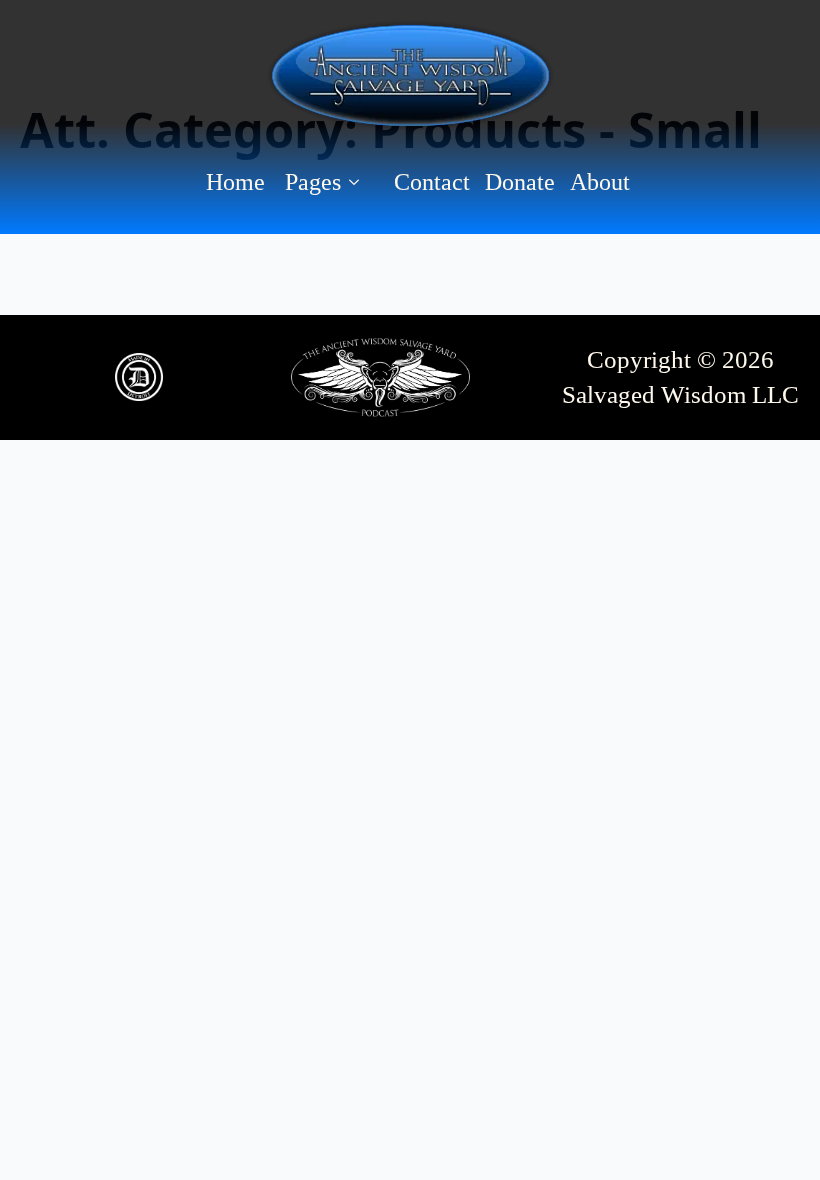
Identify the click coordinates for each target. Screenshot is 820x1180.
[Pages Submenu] (360, 182)
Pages (313, 182)
